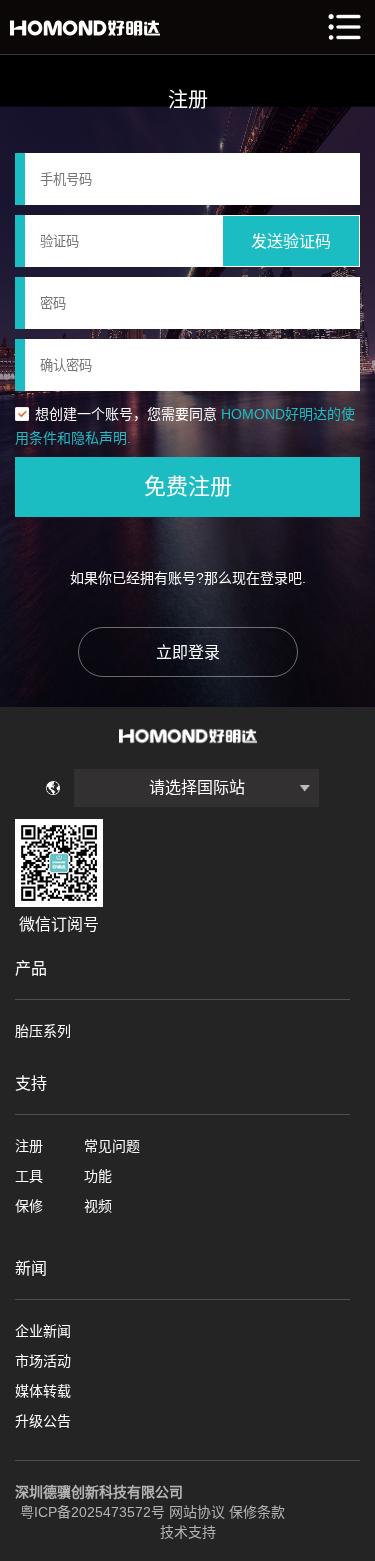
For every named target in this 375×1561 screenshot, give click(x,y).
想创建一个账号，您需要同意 (126, 414)
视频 (98, 1206)
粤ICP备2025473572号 (92, 1512)
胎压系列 (43, 1031)
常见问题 (112, 1146)
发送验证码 (291, 241)
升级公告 (43, 1421)
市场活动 (43, 1361)
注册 (29, 1146)
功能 (98, 1176)
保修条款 (257, 1512)
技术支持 (188, 1532)
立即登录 (188, 652)
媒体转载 (43, 1391)
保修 (29, 1206)
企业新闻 (43, 1331)
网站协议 (197, 1512)
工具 (29, 1176)
